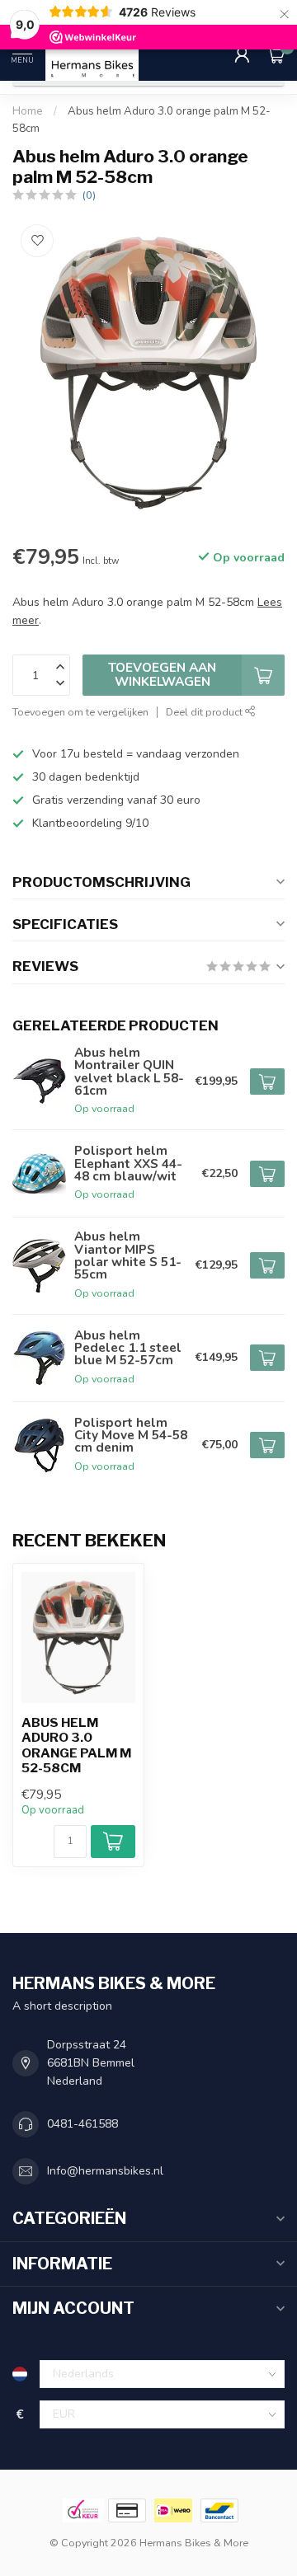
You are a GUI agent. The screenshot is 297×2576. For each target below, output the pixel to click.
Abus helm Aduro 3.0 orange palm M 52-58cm (76, 1745)
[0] (276, 54)
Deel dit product (205, 712)
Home (28, 111)
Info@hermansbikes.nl (105, 2171)
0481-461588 (82, 2124)
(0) (89, 195)
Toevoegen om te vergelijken (80, 712)
